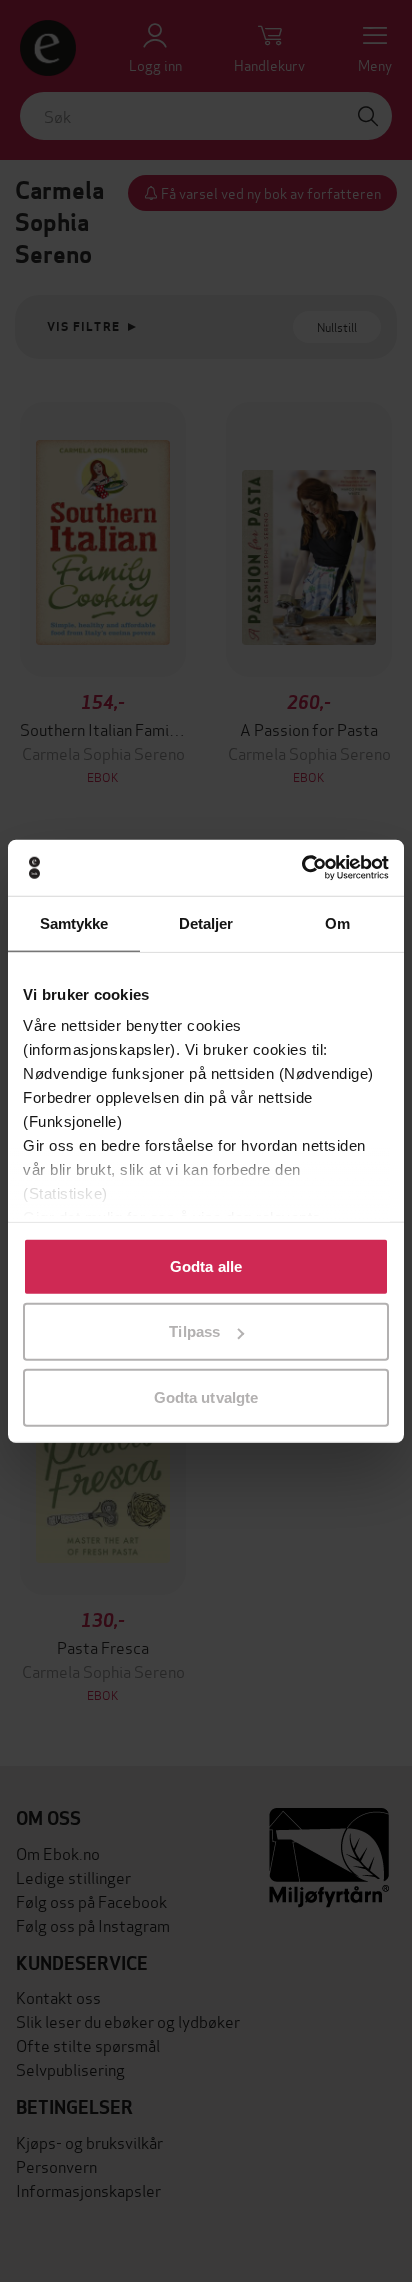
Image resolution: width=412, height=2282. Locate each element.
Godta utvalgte (206, 1396)
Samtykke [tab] (74, 922)
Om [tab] (337, 922)
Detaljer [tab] (206, 922)
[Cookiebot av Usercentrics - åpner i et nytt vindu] (301, 868)
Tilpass (194, 1331)
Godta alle (206, 1265)
